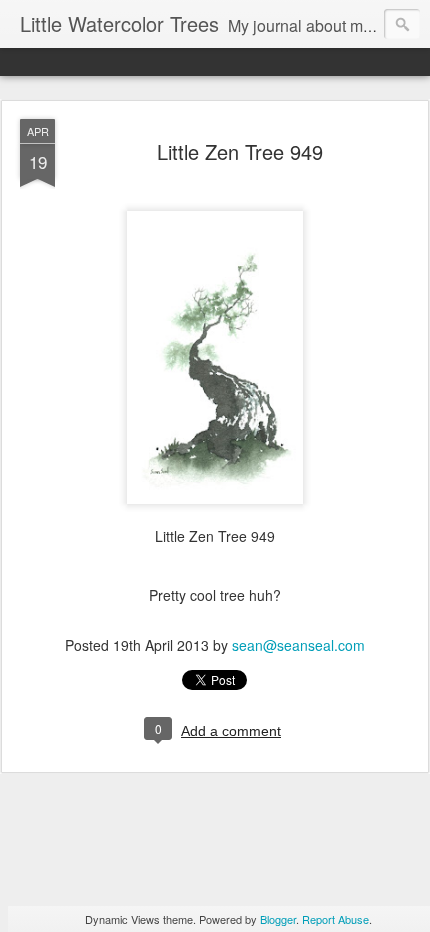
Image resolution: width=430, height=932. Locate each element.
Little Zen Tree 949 (240, 151)
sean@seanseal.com (298, 645)
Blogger (278, 919)
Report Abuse (335, 919)
